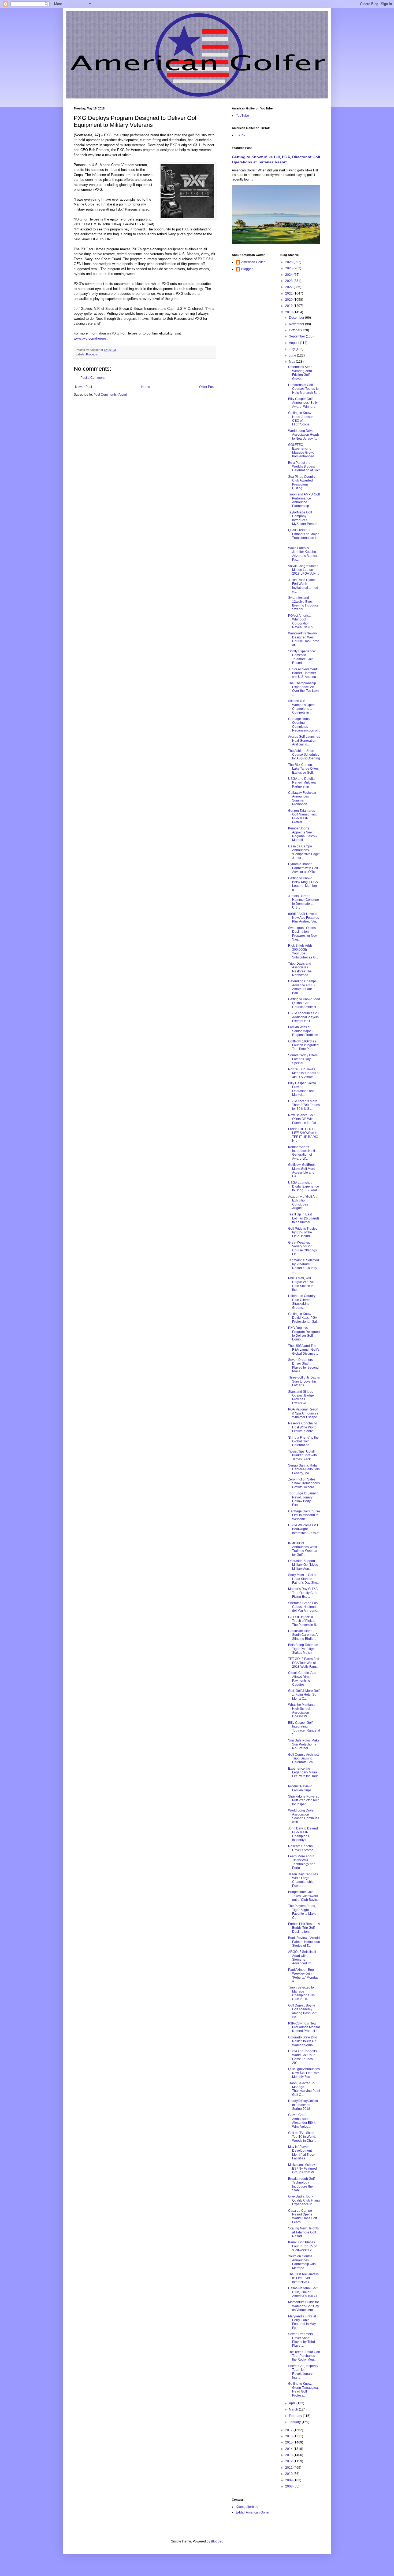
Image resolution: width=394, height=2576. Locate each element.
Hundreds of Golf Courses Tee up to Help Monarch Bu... (304, 389)
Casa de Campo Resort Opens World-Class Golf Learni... (302, 2216)
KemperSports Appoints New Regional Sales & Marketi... (303, 834)
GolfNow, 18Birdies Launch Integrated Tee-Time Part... (303, 1045)
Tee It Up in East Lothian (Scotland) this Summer (304, 1218)
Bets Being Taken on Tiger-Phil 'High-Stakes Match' (303, 1649)
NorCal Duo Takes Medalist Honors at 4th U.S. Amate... (304, 1073)
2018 (289, 312)
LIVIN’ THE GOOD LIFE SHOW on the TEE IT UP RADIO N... (304, 1135)
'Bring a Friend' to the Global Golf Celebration (303, 1441)
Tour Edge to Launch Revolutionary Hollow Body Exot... (303, 1499)
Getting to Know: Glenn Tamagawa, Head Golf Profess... (303, 2389)
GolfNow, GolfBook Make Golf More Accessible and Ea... (302, 1171)
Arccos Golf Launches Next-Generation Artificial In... (304, 741)
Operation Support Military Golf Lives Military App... (303, 1565)
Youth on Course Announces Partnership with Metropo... (302, 2262)
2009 (289, 2480)
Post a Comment (92, 378)
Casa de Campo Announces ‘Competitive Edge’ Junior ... (304, 852)
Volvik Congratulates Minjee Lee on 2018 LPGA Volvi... (304, 570)
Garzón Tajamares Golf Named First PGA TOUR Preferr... (302, 816)
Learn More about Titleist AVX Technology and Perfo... (302, 1862)
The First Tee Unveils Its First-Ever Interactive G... (303, 2278)
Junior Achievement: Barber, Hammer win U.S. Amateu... (303, 673)
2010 (289, 2474)
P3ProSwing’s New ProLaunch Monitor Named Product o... (304, 2027)
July (292, 349)
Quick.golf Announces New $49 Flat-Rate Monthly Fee (304, 2073)
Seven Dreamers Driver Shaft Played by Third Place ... (302, 2340)
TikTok (241, 135)
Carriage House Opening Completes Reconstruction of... (304, 725)
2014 (289, 2449)
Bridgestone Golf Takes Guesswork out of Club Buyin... (304, 1896)
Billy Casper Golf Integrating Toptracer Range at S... (304, 1728)
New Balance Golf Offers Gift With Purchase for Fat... (303, 1119)
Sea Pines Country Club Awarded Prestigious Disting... (302, 482)
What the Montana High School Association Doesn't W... (301, 1710)
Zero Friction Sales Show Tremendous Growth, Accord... (304, 1483)
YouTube (242, 116)
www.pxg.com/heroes (90, 338)
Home (146, 387)
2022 (289, 287)
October (295, 330)
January (295, 2422)
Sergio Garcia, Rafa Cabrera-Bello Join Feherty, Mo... (304, 1469)
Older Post (207, 387)
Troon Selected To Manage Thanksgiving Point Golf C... (304, 2089)
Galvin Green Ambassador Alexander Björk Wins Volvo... (302, 2121)
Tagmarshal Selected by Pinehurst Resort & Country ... (304, 1266)
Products (92, 354)
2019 (289, 306)
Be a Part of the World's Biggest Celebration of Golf (304, 467)
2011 (289, 2468)
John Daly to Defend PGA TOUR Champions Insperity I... (303, 1834)
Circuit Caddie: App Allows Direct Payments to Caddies (302, 1679)
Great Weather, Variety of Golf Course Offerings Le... (302, 1248)
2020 (289, 300)
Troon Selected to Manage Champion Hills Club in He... (301, 1993)
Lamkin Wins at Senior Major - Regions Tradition (303, 1031)
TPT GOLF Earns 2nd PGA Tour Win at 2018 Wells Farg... (304, 1663)
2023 (289, 281)
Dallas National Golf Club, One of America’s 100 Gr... (304, 2292)
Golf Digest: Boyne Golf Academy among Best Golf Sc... (302, 2011)
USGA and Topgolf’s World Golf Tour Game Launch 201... (303, 2057)
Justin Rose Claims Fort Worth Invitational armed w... (303, 586)
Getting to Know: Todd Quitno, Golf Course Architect (304, 1003)
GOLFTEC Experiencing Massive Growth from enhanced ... (303, 451)
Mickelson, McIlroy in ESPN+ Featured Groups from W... (303, 2169)
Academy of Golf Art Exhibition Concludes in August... (302, 1202)
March (294, 2409)
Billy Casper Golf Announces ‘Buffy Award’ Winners (303, 403)
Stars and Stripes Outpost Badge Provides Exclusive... (301, 1397)
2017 (289, 2430)
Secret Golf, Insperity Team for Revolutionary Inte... (303, 2372)
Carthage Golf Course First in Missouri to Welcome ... (304, 1515)
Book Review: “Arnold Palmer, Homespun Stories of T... (304, 1942)
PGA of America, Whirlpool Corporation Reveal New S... (302, 621)
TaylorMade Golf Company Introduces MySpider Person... (304, 518)
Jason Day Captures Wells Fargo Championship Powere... (303, 1880)
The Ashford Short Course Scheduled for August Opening (304, 755)
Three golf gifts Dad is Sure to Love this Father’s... (304, 1381)
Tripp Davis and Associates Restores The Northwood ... (300, 969)
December (297, 318)
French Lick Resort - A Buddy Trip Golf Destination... (304, 1928)
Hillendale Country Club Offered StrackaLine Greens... (302, 1302)
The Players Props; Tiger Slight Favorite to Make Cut (302, 1912)
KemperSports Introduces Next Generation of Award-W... (302, 1153)
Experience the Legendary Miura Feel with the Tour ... (303, 1774)
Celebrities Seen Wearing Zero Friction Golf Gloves (300, 373)
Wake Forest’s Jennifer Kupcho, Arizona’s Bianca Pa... (302, 554)
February (296, 2416)
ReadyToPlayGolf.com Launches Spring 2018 (303, 2105)
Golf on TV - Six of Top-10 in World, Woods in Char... (302, 2137)
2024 (289, 275)
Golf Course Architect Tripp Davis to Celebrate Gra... (303, 1759)
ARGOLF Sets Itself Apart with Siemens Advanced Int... (302, 1958)
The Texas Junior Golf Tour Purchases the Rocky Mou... (304, 2356)
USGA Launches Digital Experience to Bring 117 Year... (304, 1187)
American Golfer (253, 262)
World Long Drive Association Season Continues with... (304, 1816)
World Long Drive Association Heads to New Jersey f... (304, 435)
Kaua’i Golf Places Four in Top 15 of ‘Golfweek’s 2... (302, 2246)
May (292, 362)
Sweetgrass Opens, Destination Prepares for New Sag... (303, 934)
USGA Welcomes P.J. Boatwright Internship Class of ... (304, 1531)
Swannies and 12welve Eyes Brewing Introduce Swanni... (303, 603)
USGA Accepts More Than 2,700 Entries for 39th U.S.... (304, 1105)
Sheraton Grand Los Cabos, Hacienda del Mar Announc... (304, 1607)
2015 (289, 2442)
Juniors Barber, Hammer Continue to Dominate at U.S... (304, 902)
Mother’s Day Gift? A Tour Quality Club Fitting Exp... (303, 1593)
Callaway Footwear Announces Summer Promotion (302, 798)
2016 (289, 2436)
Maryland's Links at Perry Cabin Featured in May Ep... (302, 2322)
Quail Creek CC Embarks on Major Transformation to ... (303, 536)
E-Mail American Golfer (253, 2512)
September (297, 336)
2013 (289, 2455)
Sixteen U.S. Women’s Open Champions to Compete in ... (301, 707)
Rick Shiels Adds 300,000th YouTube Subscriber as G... (303, 951)
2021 (289, 293)
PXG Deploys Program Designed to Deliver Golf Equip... (304, 1334)
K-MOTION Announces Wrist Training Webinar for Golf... (303, 1549)
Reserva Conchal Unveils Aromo (301, 1848)
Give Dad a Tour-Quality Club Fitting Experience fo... (304, 2200)
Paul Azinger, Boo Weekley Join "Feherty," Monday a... (303, 1976)
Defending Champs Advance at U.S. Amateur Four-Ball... (302, 987)
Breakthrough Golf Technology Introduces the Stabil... (301, 2184)
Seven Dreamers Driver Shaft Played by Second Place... (303, 1366)
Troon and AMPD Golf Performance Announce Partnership (304, 500)
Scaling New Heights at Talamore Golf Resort (303, 2232)
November (297, 324)
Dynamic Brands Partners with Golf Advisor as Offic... (303, 868)
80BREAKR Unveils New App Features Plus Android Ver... (304, 918)
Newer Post (83, 387)
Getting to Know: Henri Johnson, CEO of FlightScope (301, 419)
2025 (289, 268)
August (294, 343)
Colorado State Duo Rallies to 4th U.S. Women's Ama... (303, 2041)
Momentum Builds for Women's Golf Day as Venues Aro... (304, 2306)
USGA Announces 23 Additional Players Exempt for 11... (303, 1017)
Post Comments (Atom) (110, 395)
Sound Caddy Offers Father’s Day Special (303, 1059)
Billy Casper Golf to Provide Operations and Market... (302, 1089)
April (293, 2403)
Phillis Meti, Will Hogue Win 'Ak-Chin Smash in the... (301, 1284)
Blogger (247, 269)
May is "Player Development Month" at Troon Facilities (302, 2153)
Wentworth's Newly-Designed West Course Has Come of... (304, 639)
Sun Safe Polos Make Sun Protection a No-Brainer (304, 1744)
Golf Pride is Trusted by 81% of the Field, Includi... (303, 1232)
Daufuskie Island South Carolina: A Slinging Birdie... (303, 1635)
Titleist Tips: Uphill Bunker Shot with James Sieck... (302, 1455)
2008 (289, 2486)
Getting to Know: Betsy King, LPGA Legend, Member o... (303, 884)
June (293, 355)
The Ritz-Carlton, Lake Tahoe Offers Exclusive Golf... (303, 769)
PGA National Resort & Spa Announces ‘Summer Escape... (304, 1413)
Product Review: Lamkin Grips (300, 1788)
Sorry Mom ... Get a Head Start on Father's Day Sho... (304, 1579)
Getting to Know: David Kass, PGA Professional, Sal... (304, 1318)
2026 (289, 262)
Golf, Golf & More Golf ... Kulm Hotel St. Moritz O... (304, 1695)
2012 (289, 2461)
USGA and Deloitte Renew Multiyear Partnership (302, 783)
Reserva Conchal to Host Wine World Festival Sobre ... (303, 1427)
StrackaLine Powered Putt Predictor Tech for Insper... (304, 1800)
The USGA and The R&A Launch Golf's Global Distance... (304, 1350)
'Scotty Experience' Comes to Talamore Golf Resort (302, 657)
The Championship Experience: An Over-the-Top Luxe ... (304, 689)
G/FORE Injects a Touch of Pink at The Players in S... (303, 1621)
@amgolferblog (247, 2507)
